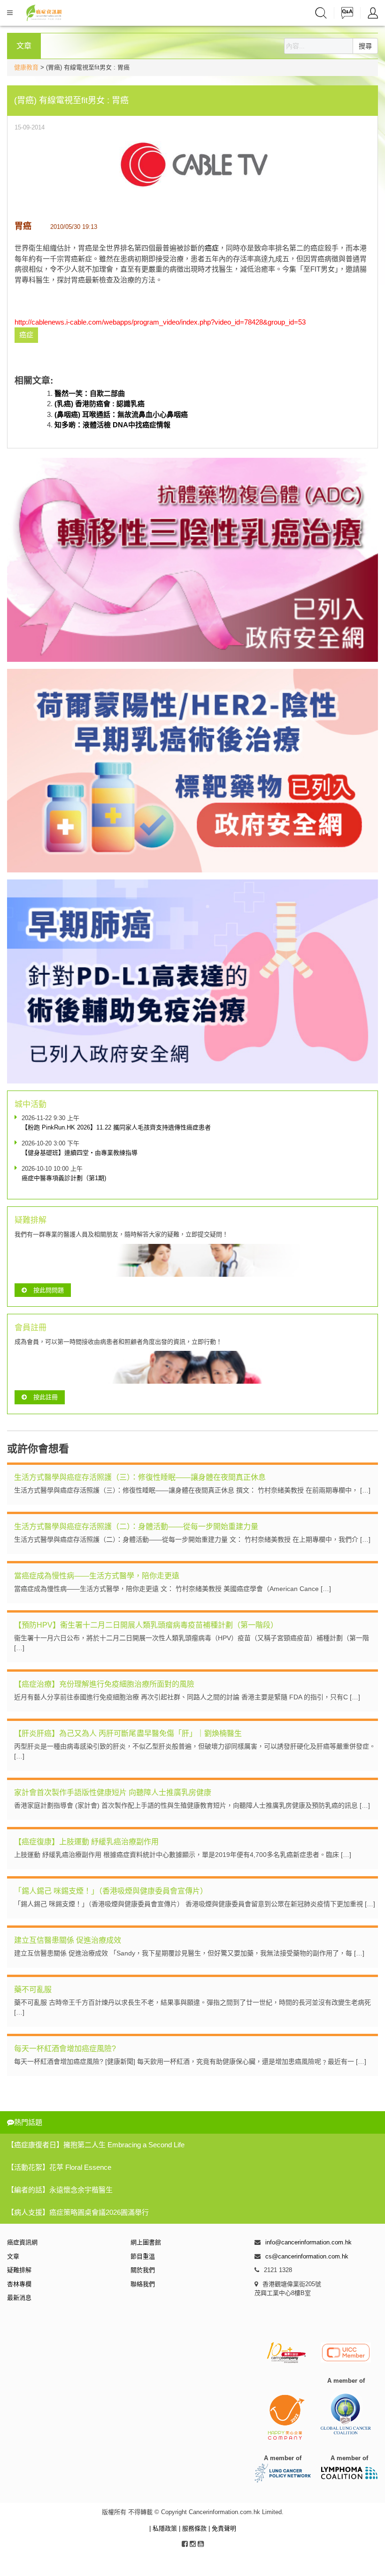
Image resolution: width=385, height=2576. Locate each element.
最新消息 (19, 2298)
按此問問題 (49, 1290)
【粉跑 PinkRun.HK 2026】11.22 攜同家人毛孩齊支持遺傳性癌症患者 (116, 1127)
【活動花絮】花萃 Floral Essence (59, 2167)
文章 (13, 2256)
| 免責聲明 (222, 2528)
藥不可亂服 (33, 1989)
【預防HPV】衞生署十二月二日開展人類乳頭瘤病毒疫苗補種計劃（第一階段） (146, 1625)
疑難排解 (19, 2270)
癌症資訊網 (22, 2242)
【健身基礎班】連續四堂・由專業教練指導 (80, 1153)
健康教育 (26, 67)
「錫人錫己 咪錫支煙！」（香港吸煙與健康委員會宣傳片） (111, 1891)
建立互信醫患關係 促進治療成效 (68, 1940)
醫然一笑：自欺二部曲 (90, 393)
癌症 (212, 248)
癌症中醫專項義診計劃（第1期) (64, 1178)
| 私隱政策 (164, 2528)
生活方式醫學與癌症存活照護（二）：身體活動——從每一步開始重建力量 (136, 1527)
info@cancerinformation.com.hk (308, 2242)
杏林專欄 (19, 2284)
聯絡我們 (143, 2284)
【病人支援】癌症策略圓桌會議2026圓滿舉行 (78, 2212)
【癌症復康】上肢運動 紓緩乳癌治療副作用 (86, 1842)
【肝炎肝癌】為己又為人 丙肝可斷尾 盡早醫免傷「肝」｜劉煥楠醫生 (128, 1733)
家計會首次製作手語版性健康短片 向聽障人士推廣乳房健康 (113, 1792)
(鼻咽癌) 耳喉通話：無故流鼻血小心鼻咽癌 (121, 414)
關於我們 (143, 2270)
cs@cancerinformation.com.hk (307, 2256)
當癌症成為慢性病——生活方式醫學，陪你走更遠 (97, 1576)
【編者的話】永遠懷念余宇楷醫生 (60, 2190)
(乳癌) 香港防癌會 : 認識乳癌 (100, 404)
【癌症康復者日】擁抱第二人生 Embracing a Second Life (96, 2145)
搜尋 (365, 46)
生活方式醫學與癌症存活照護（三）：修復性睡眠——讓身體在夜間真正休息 (140, 1477)
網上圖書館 (146, 2242)
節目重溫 (143, 2256)
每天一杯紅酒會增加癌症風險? (65, 2049)
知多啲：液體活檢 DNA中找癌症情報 (112, 425)
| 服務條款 (194, 2528)
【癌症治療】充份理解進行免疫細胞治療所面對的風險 (104, 1684)
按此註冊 (46, 1397)
